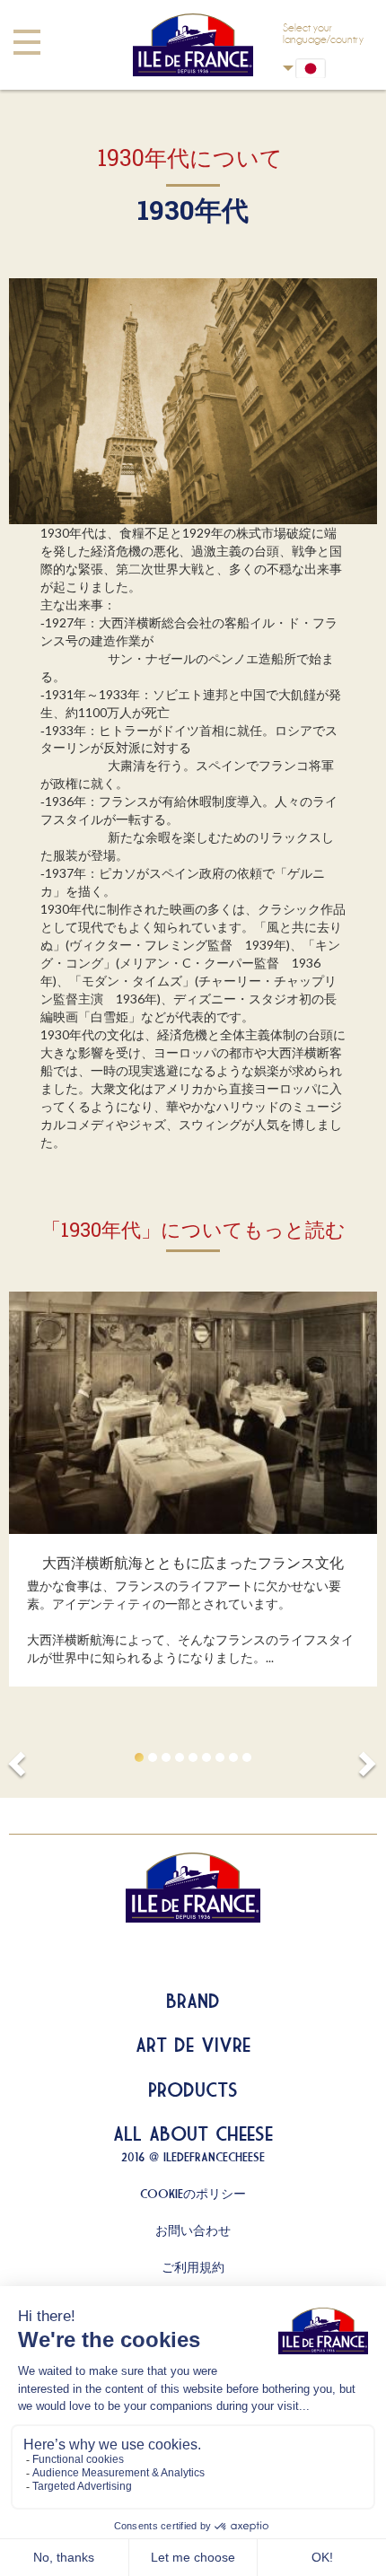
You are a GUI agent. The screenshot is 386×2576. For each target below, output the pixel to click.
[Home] (193, 45)
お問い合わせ (193, 2230)
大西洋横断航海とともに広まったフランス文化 (193, 1562)
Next (366, 1758)
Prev (20, 1758)
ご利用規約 (193, 2267)
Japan (323, 68)
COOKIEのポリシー (193, 2194)
